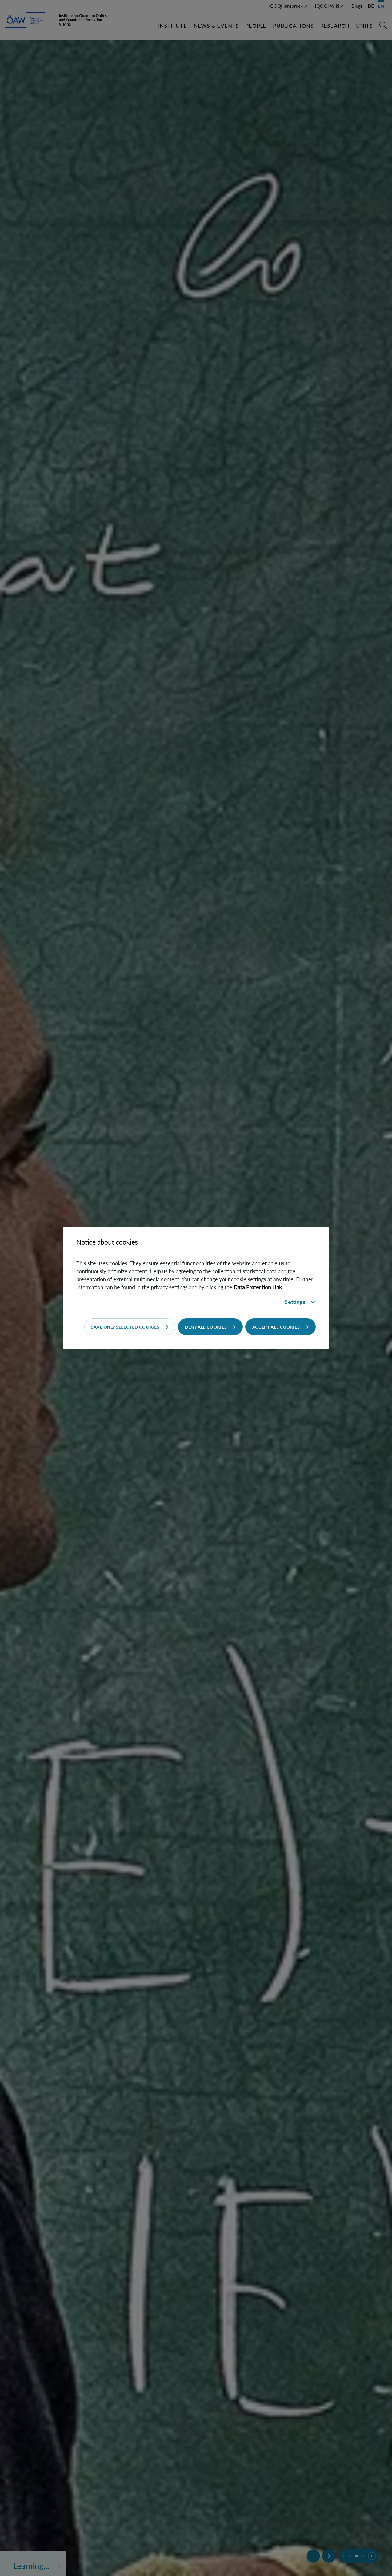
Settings (295, 1302)
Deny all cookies (206, 1327)
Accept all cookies (276, 1327)
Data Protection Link (258, 1287)
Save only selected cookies (125, 1327)
